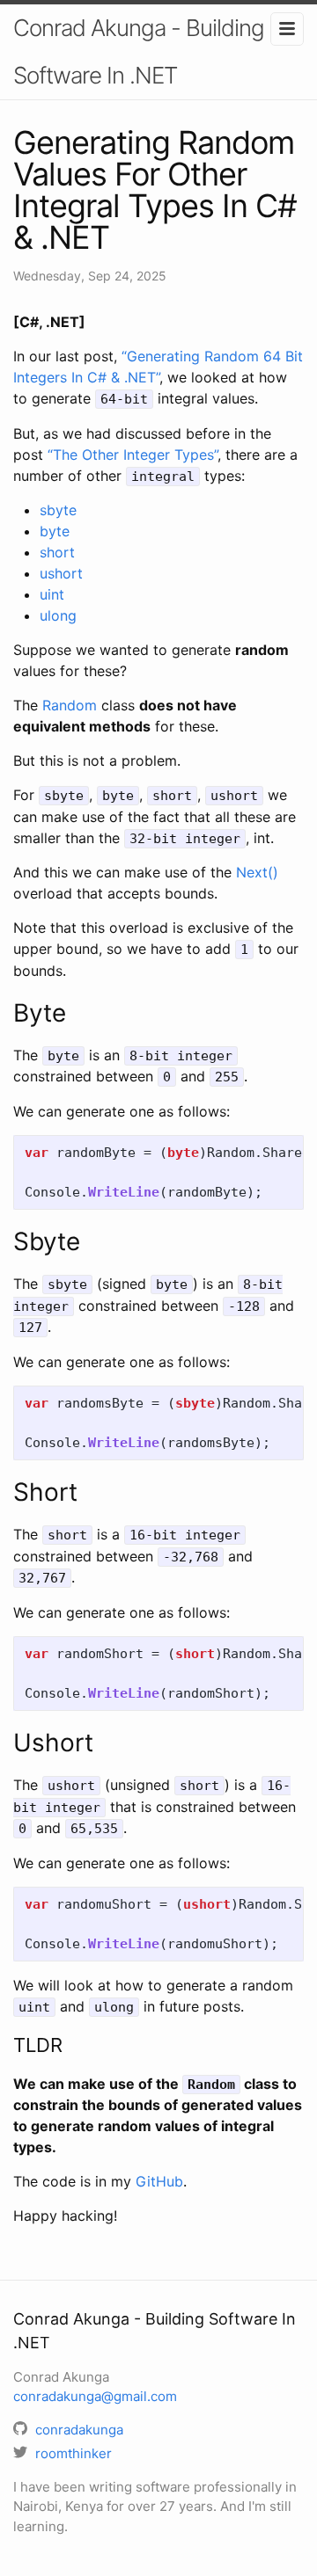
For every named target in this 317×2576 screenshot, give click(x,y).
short (57, 552)
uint (52, 594)
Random (70, 705)
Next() (257, 872)
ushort (61, 573)
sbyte (58, 510)
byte (55, 531)
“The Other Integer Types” (133, 455)
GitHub (159, 2181)
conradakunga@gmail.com (95, 2396)
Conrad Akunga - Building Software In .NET (139, 51)
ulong (58, 615)
